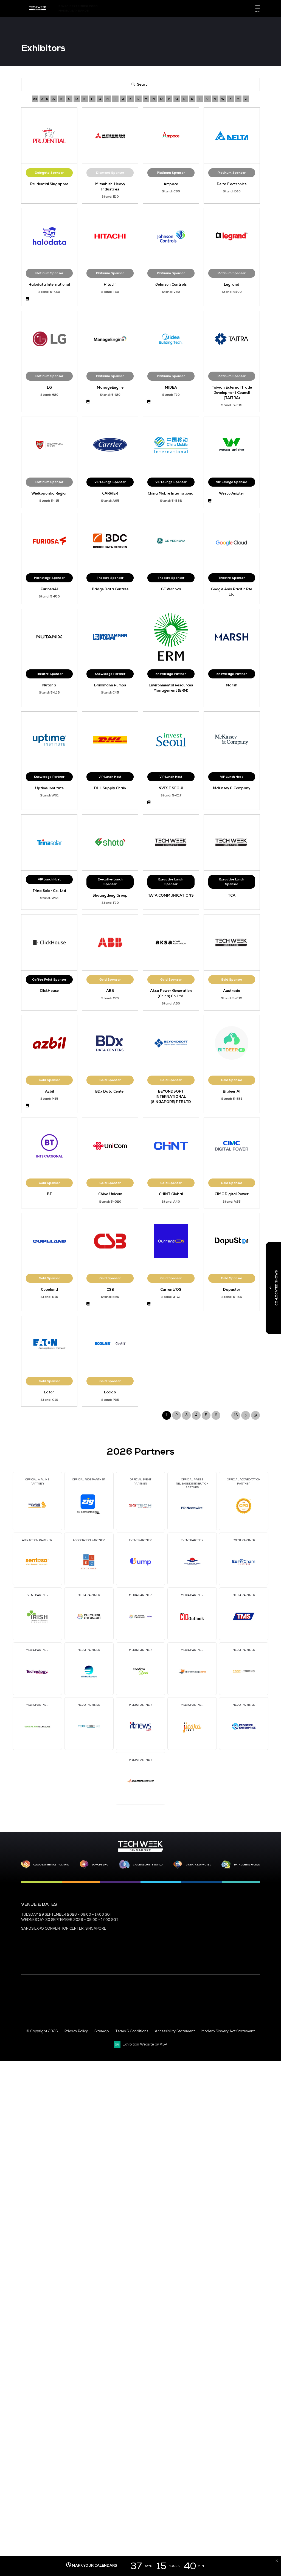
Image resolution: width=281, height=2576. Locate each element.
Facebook (219, 9)
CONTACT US (153, 1915)
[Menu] (257, 7)
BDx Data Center (110, 1091)
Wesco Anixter (232, 493)
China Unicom (110, 1194)
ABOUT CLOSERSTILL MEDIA (166, 1941)
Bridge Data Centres (110, 589)
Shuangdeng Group (110, 896)
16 (236, 1415)
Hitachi (110, 285)
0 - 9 (44, 99)
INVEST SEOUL (171, 788)
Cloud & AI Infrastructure (51, 1865)
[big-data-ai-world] (178, 1865)
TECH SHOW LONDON (233, 1941)
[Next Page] (246, 1415)
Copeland (49, 1290)
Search (143, 85)
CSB (110, 1290)
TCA (232, 896)
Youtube (238, 9)
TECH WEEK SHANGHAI (234, 1923)
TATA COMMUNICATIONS (171, 896)
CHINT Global (171, 1194)
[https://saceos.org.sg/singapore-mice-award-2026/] (38, 2003)
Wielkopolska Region (49, 493)
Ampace (171, 184)
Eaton (49, 1392)
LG (49, 388)
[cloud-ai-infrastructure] (26, 1864)
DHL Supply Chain (110, 788)
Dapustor (232, 1290)
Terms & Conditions (132, 2031)
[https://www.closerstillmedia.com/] (245, 2011)
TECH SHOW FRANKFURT (236, 1932)
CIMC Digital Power (232, 1194)
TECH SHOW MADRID (232, 1950)
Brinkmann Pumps (110, 685)
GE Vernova (171, 589)
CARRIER (110, 493)
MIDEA (171, 388)
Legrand (232, 285)
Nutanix (49, 685)
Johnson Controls (171, 285)
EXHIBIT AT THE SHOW (161, 1932)
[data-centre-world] (226, 1865)
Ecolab (110, 1392)
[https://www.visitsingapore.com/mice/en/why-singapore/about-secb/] (167, 2018)
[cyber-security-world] (124, 1865)
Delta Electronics (232, 184)
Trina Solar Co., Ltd (49, 891)
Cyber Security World (148, 1865)
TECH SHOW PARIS (230, 1958)
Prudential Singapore (49, 184)
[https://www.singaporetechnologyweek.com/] (140, 1851)
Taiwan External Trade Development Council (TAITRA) (232, 393)
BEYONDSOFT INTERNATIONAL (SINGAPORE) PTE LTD (171, 1097)
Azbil (49, 1091)
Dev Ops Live (100, 1865)
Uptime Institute (49, 788)
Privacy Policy (76, 2031)
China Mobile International (171, 493)
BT (49, 1194)
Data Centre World (247, 1865)
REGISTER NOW (155, 1923)
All (35, 99)
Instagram (248, 9)
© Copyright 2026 (42, 2031)
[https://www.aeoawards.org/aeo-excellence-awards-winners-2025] (27, 2002)
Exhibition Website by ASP (145, 2044)
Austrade (232, 991)
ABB (110, 991)
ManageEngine (110, 388)
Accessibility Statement (175, 2031)
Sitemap (102, 2031)
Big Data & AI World (198, 1865)
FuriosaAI (49, 589)
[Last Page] (255, 1415)
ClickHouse (49, 991)
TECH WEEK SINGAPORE (235, 1915)
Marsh (232, 685)
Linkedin (229, 9)
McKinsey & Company (232, 788)
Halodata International (49, 285)
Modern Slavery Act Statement (228, 2031)
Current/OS (171, 1290)
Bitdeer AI (232, 1091)
